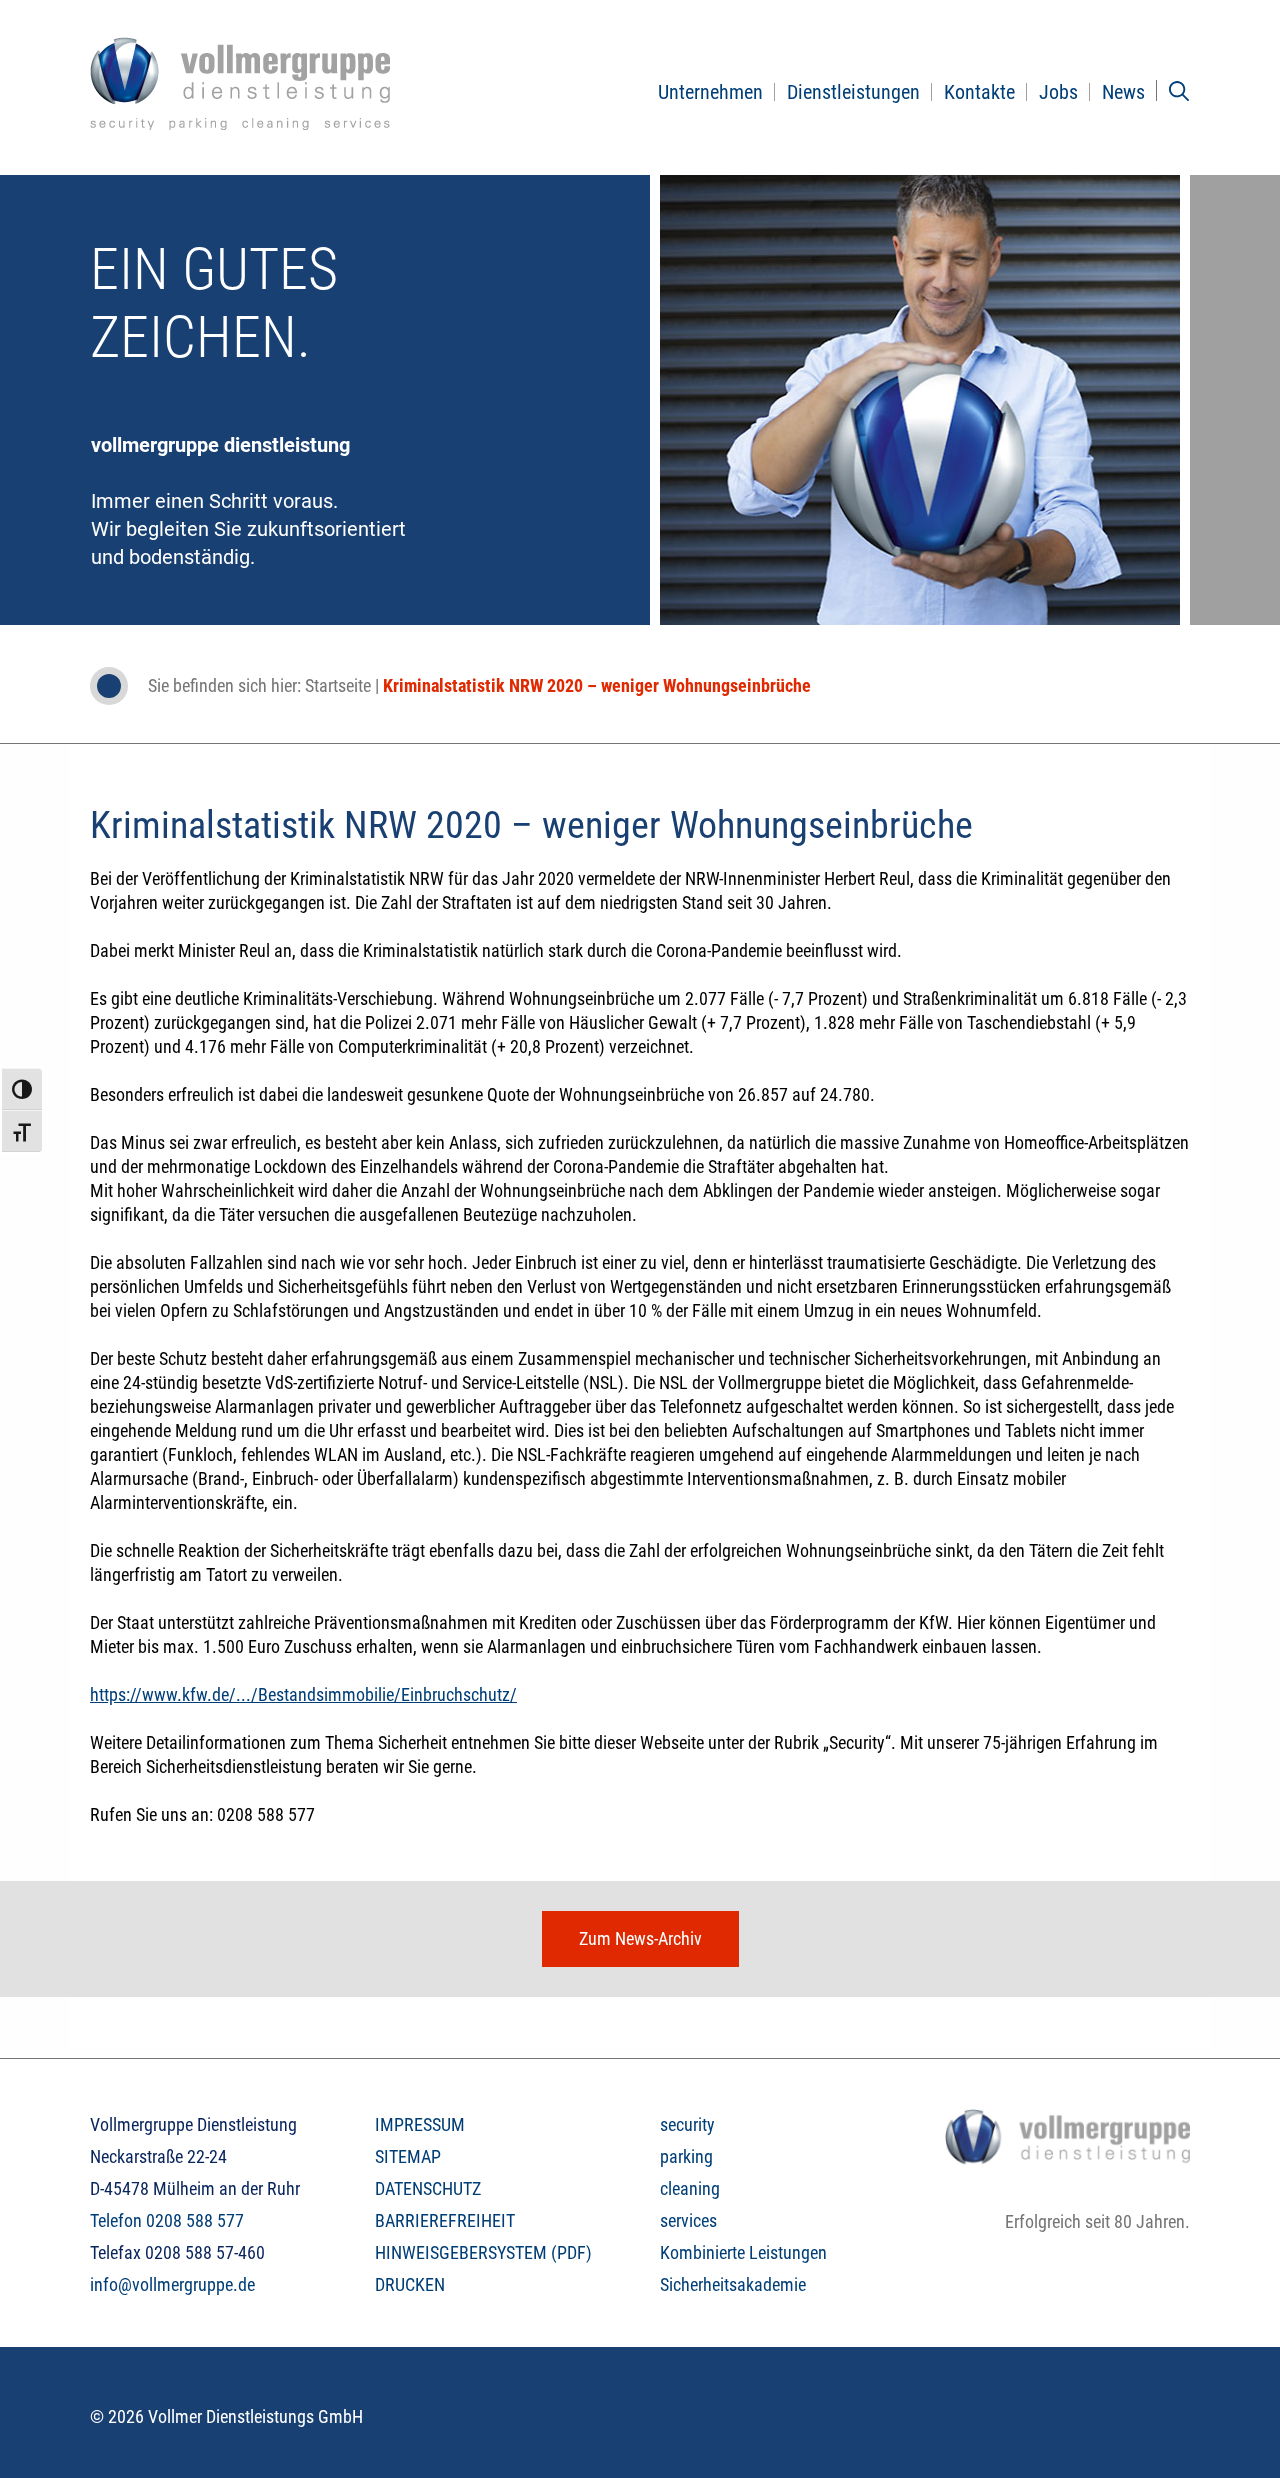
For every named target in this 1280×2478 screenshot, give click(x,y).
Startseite (338, 685)
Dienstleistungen (853, 92)
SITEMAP (408, 2156)
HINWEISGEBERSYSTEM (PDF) (483, 2252)
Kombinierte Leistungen (743, 2252)
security (687, 2124)
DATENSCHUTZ (428, 2188)
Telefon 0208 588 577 (167, 2220)
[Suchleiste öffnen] (1179, 91)
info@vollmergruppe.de (172, 2284)
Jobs (1058, 92)
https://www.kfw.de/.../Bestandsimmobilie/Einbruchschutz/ (303, 1694)
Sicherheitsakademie (733, 2284)
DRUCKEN (410, 2284)
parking (686, 2156)
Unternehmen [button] (710, 92)
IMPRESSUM (420, 2124)
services (688, 2220)
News (1123, 92)
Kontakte (979, 92)
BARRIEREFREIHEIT (445, 2220)
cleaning (690, 2188)
